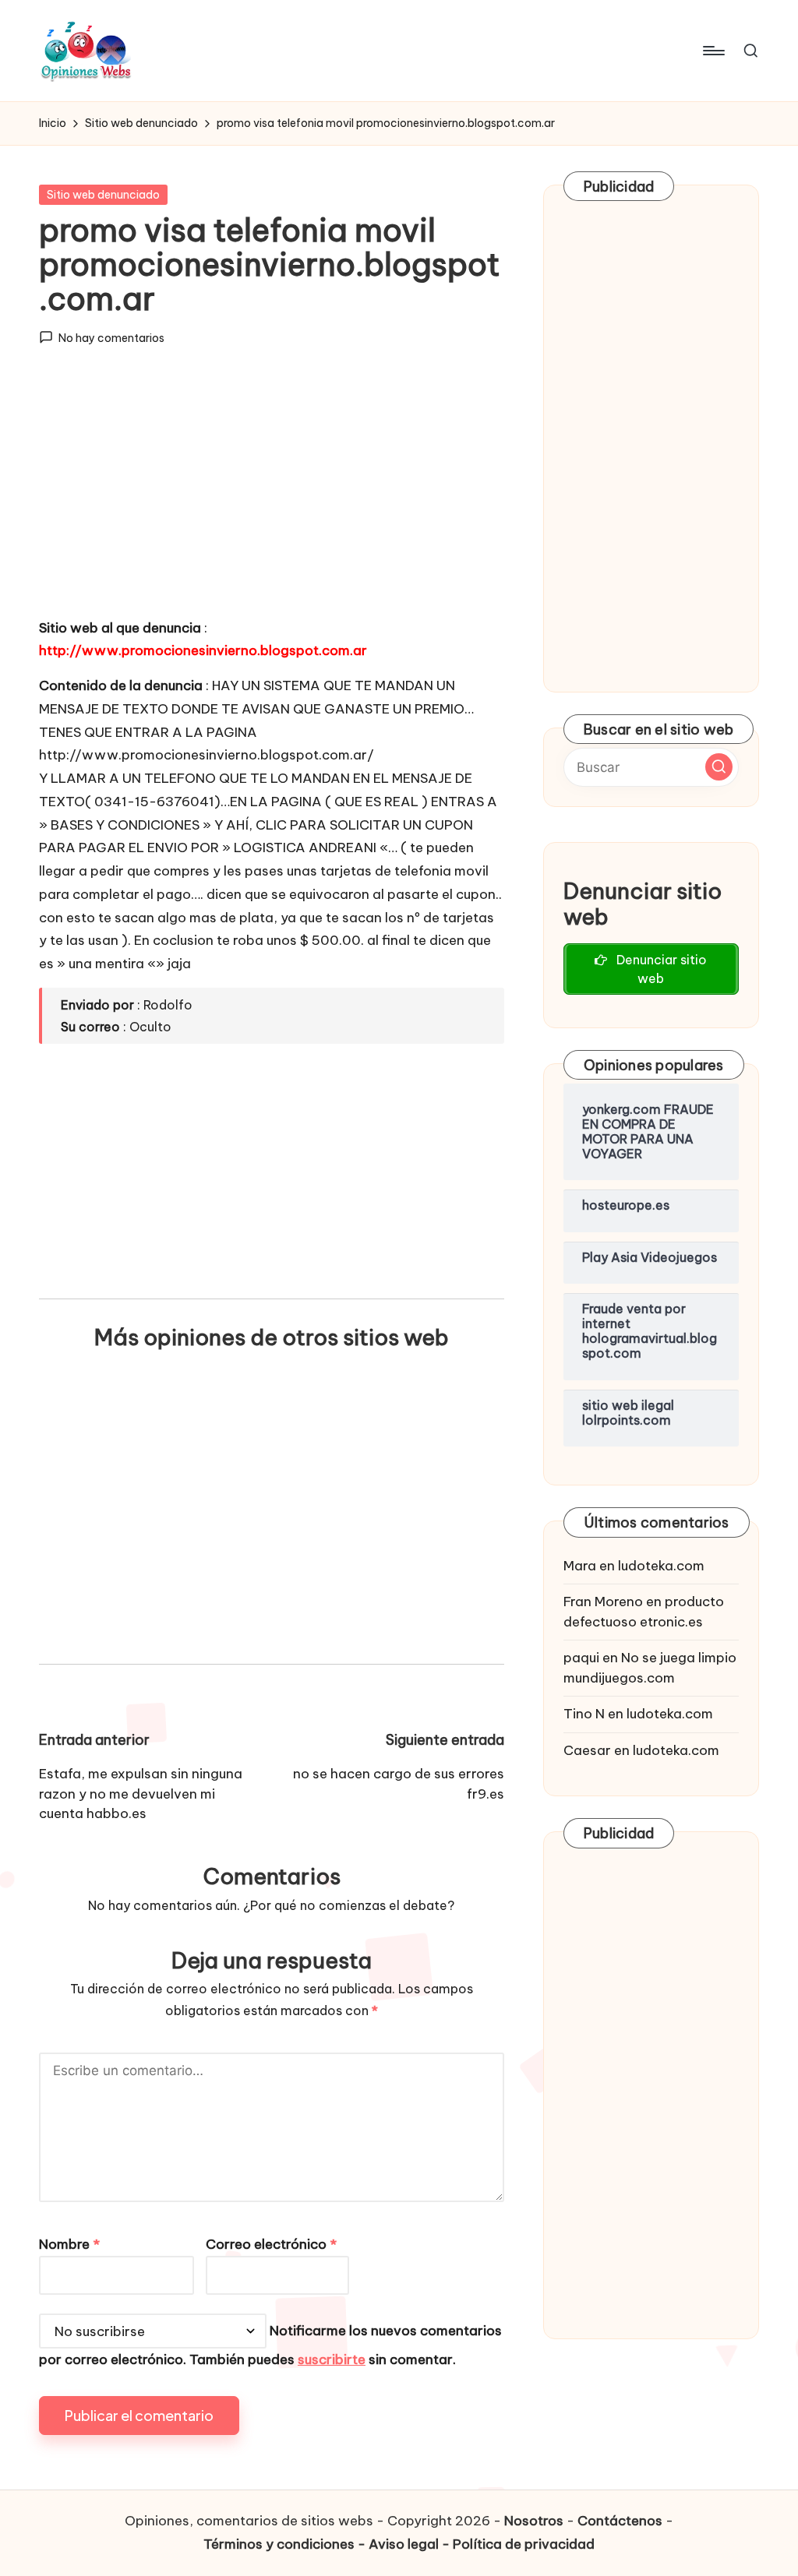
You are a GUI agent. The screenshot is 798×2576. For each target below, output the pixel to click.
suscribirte (332, 2359)
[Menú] (713, 51)
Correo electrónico (271, 2244)
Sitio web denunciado (103, 195)
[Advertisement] (272, 496)
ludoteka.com (661, 1566)
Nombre (69, 2244)
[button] (719, 767)
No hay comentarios (111, 338)
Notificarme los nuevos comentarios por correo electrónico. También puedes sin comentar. (270, 2346)
